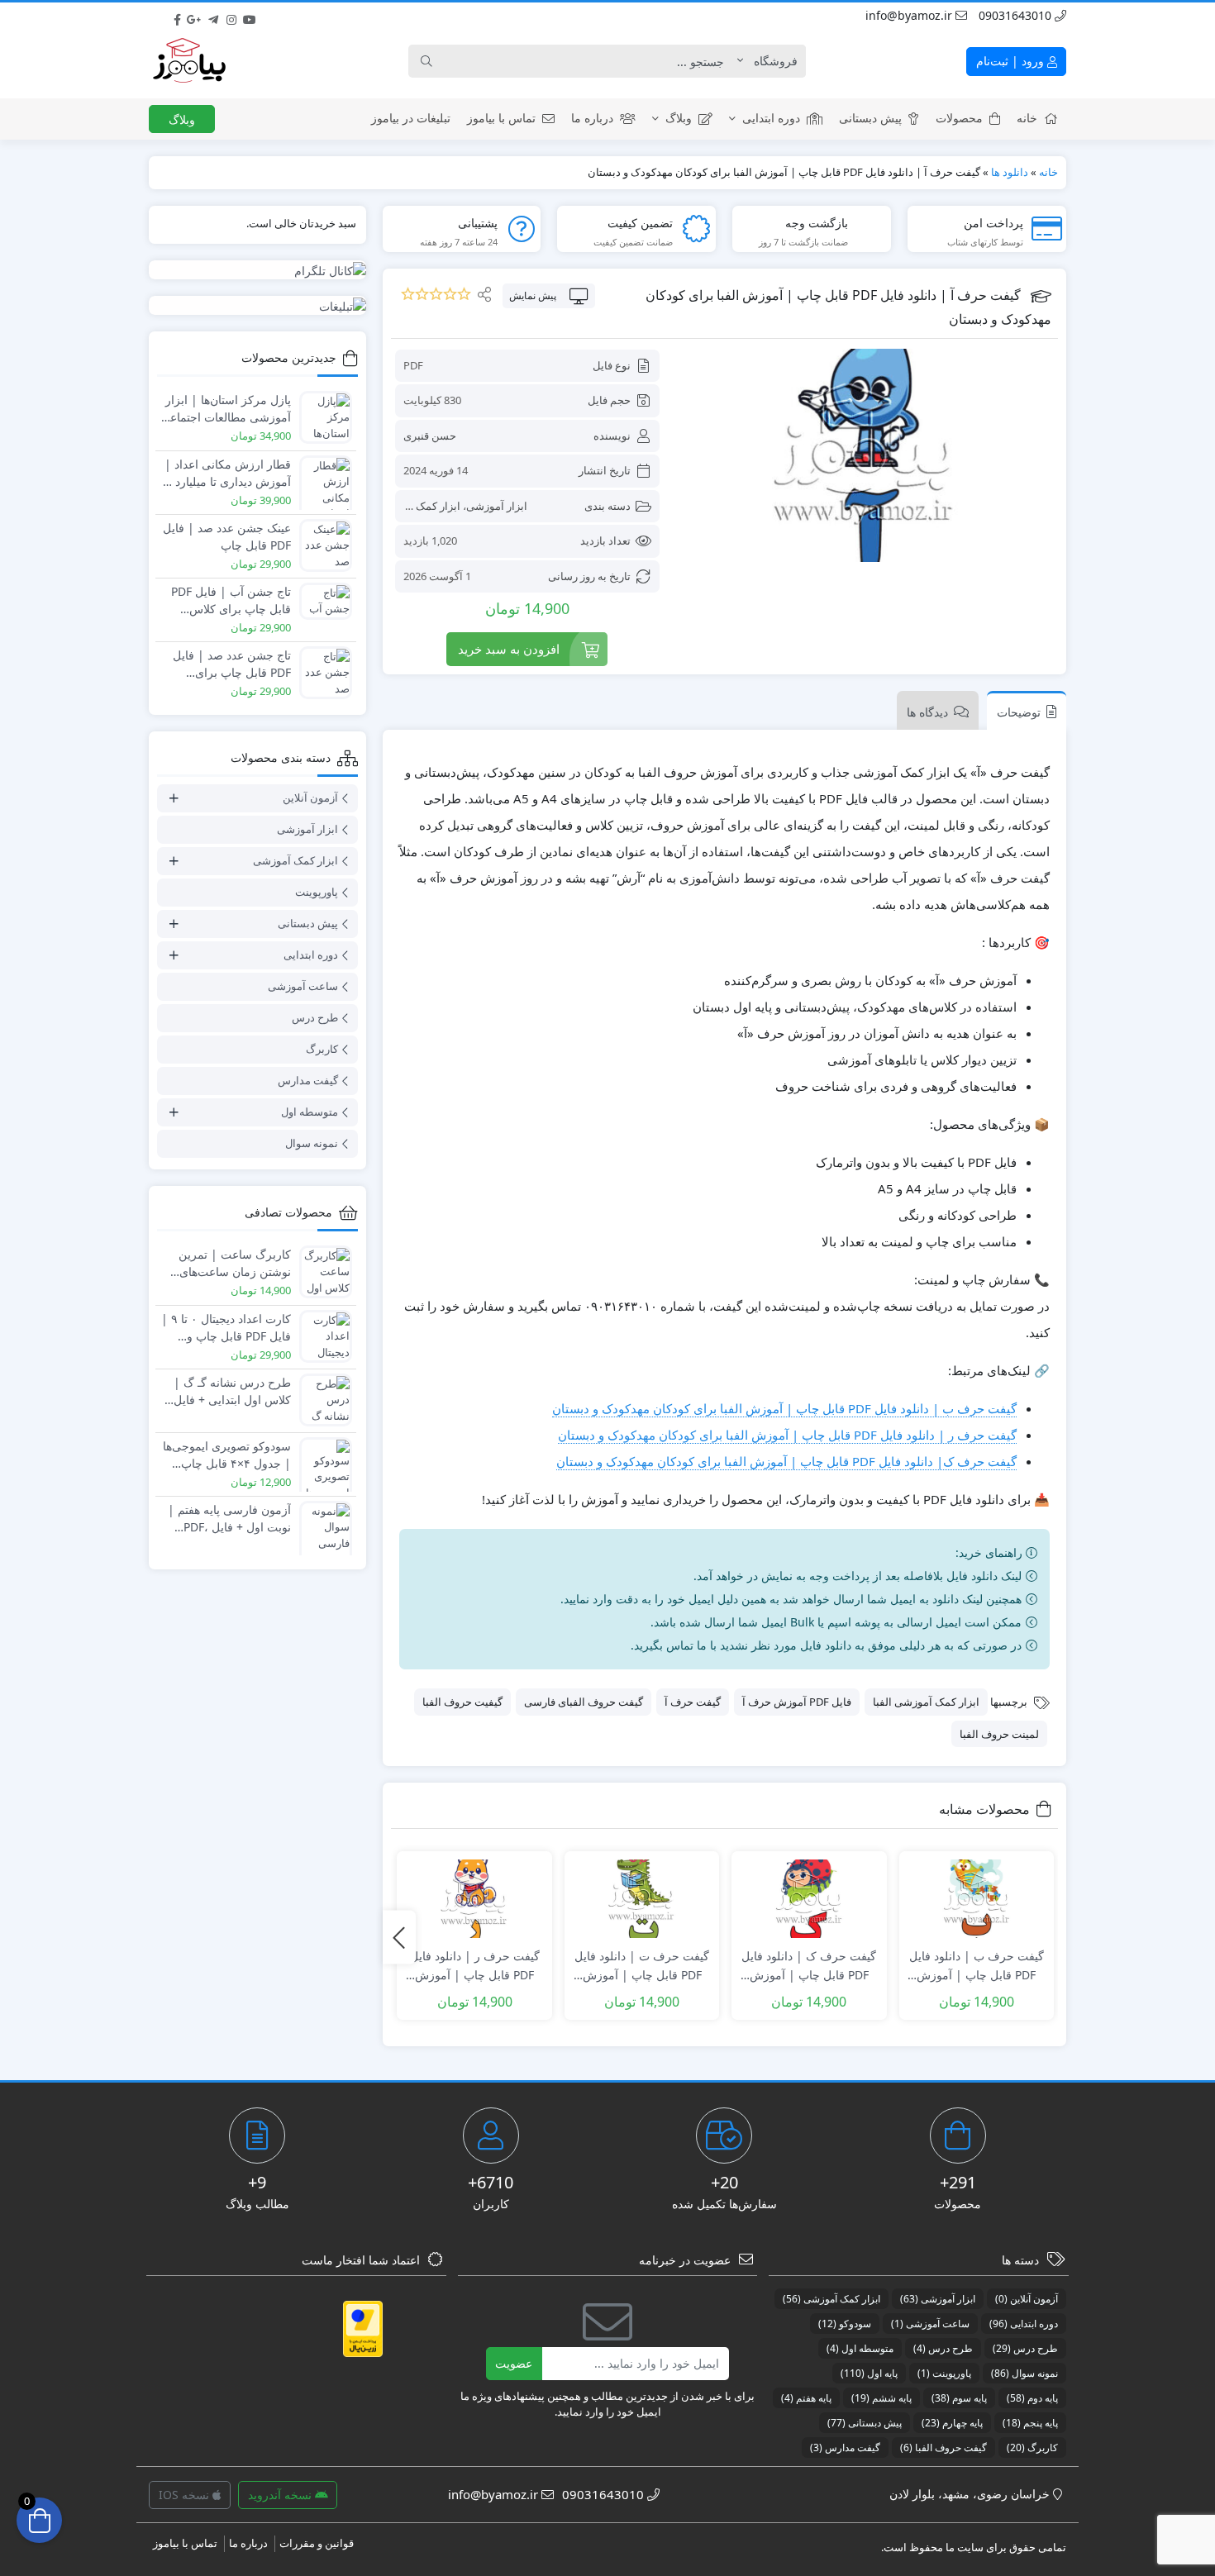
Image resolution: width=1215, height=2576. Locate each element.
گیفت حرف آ (693, 1702)
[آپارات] (268, 16)
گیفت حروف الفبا (943, 2447)
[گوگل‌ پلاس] (195, 16)
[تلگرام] (213, 16)
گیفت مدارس (308, 1080)
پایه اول (869, 2373)
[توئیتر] (159, 16)
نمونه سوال (312, 1143)
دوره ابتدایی (771, 118)
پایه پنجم (1030, 2423)
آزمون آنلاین (310, 798)
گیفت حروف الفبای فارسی (584, 1702)
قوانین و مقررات (317, 2543)
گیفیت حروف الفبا (462, 1702)
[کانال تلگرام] (257, 270)
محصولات (959, 118)
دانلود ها (1010, 172)
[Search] (426, 61)
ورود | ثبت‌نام (1012, 61)
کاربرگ (322, 1049)
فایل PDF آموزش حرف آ (797, 1702)
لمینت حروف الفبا (999, 1734)
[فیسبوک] (177, 16)
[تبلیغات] (257, 305)
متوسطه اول (310, 1112)
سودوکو (845, 2324)
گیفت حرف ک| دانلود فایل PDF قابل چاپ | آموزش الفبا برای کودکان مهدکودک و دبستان (786, 1461)
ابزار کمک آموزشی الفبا (926, 1702)
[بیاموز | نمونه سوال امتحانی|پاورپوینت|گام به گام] (189, 61)
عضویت (514, 2363)
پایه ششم (881, 2398)
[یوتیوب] (250, 16)
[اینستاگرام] (231, 16)
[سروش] (286, 16)
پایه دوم (1032, 2398)
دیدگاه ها (927, 712)
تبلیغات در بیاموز (411, 118)
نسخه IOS (186, 2495)
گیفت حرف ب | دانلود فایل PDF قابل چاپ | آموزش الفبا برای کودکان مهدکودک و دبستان (784, 1408)
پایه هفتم (806, 2398)
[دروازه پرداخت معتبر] (363, 2329)
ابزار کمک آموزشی (418, 506)
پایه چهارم (952, 2423)
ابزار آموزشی (497, 506)
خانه (1027, 118)
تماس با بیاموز (501, 118)
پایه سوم (959, 2398)
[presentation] (399, 1938)
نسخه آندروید (281, 2495)
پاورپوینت (317, 892)
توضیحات (1019, 712)
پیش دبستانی (870, 118)
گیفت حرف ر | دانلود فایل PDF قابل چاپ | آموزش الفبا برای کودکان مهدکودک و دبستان (787, 1435)
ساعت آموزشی (303, 986)
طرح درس (315, 1017)
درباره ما (592, 118)
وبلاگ (679, 118)
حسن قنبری (430, 436)
